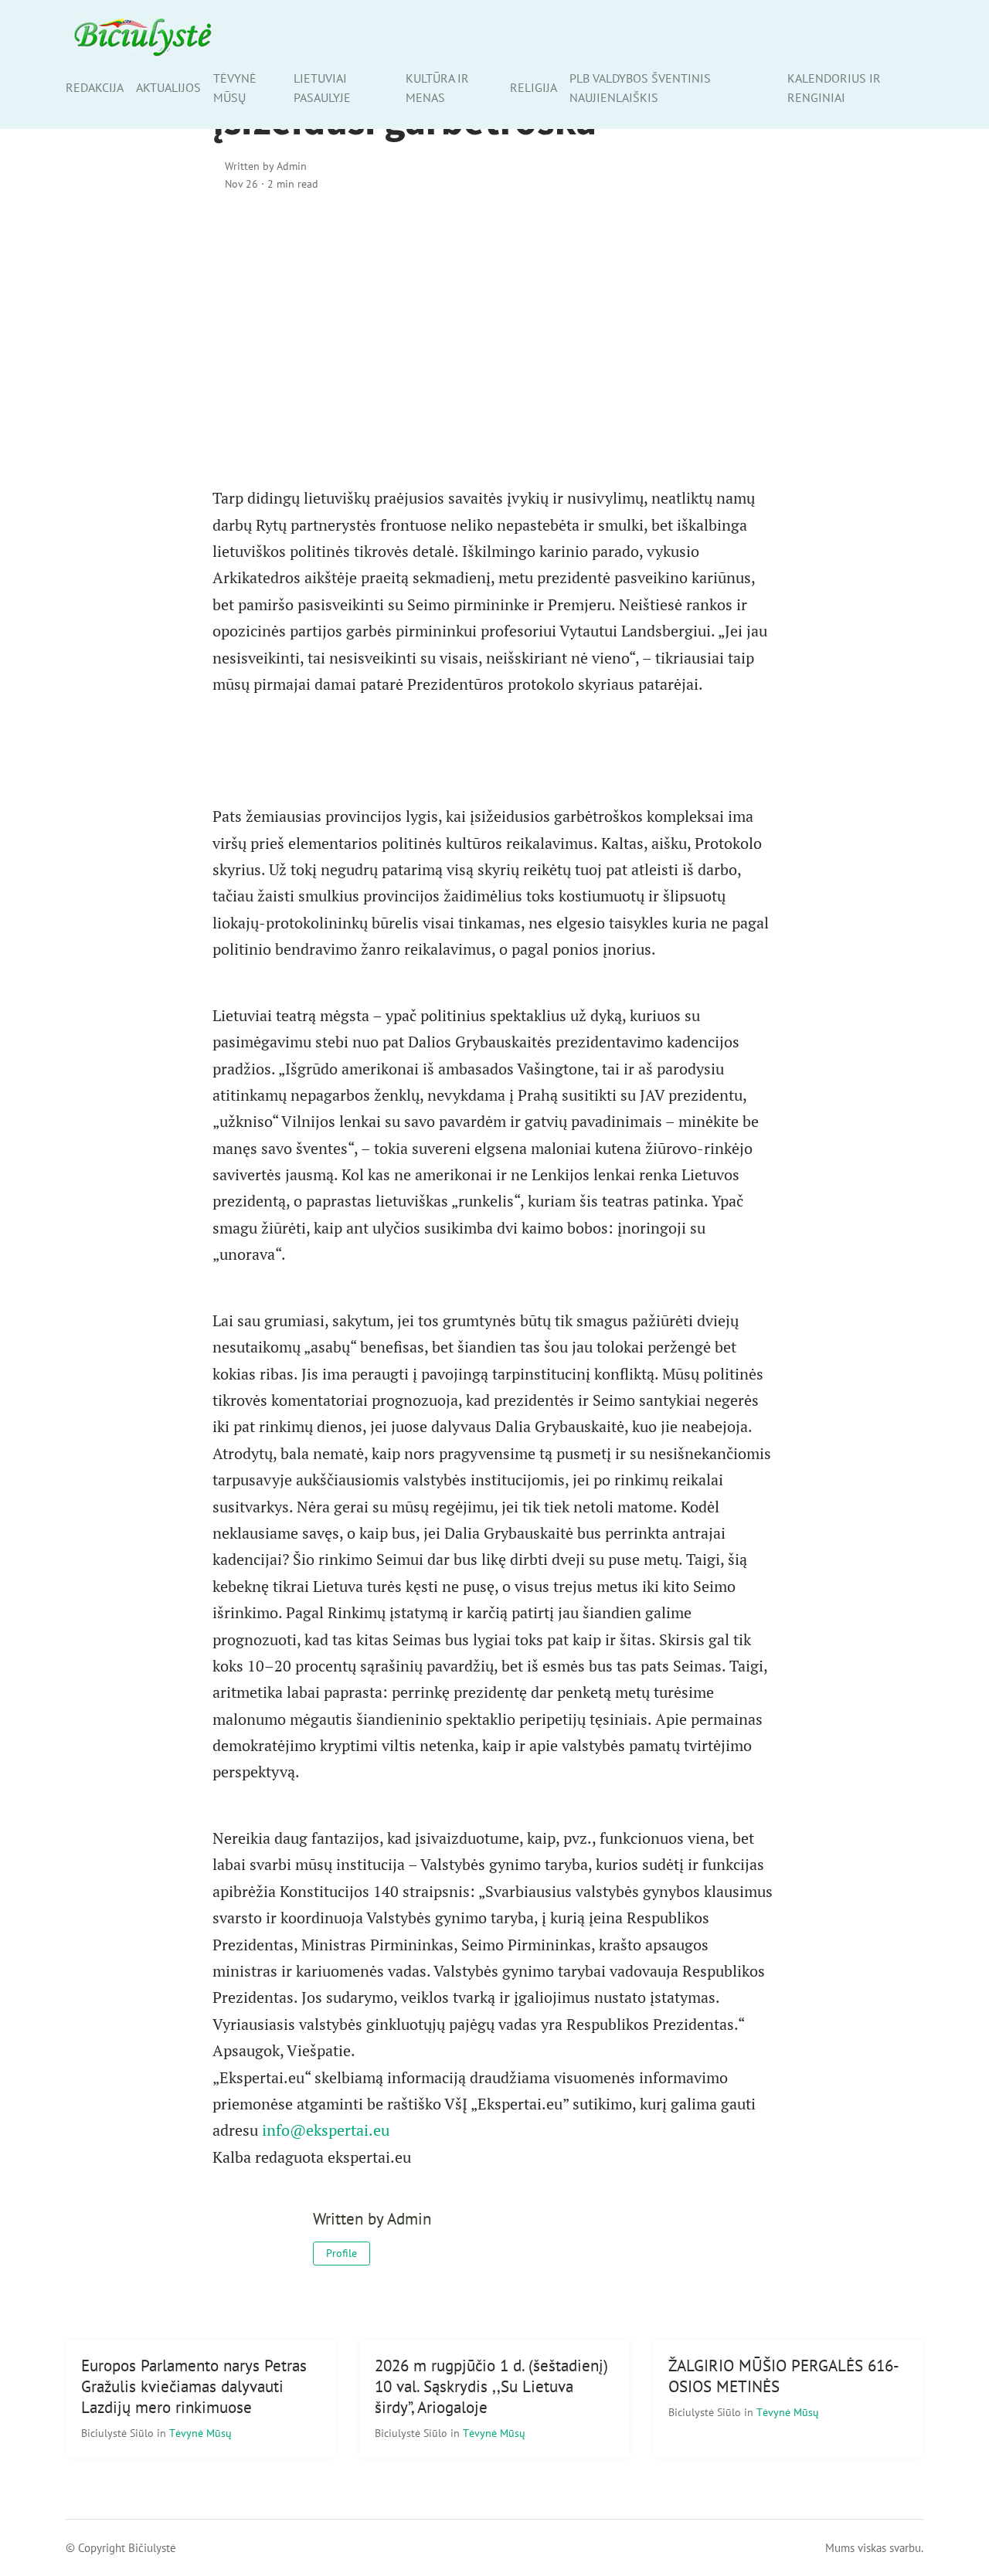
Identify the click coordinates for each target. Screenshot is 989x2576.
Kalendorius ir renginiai (834, 88)
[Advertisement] (494, 338)
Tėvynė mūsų (235, 88)
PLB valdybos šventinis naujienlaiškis (640, 88)
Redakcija (95, 87)
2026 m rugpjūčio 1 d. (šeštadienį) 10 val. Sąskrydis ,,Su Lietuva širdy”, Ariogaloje (491, 2386)
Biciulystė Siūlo (119, 2433)
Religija (534, 87)
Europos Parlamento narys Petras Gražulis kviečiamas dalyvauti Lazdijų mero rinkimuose (194, 2386)
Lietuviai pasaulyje (322, 88)
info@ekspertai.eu (326, 2130)
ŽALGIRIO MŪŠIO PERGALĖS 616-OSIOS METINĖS (784, 2376)
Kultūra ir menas (437, 88)
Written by (266, 166)
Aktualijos (168, 87)
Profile (342, 2253)
